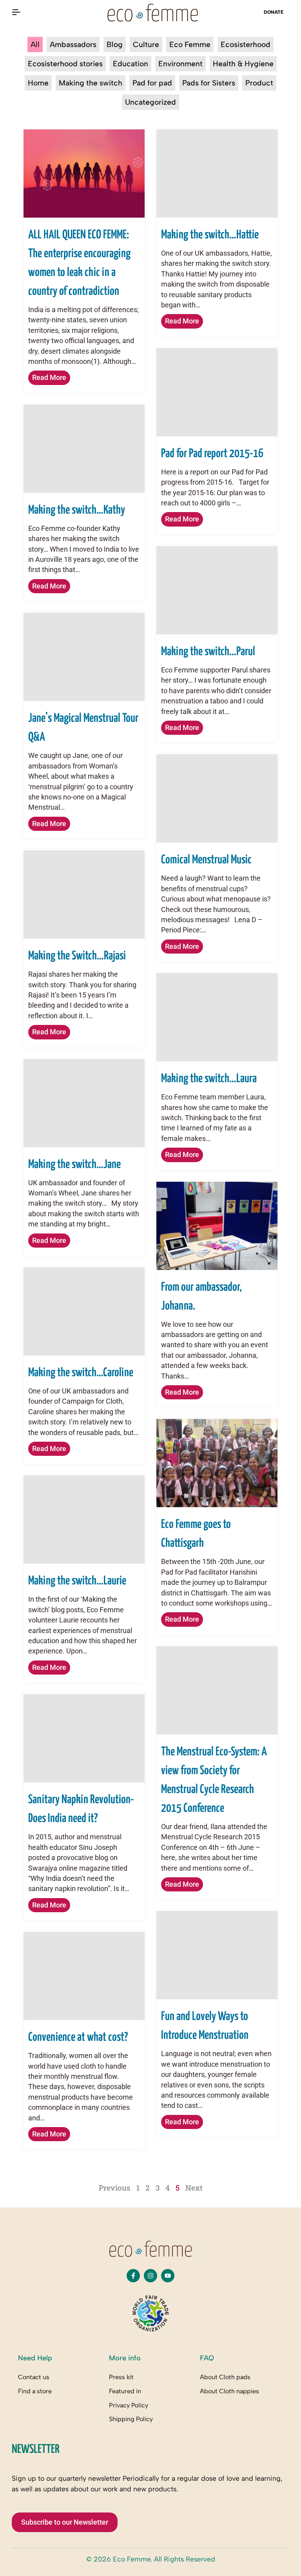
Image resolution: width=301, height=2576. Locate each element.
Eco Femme (190, 45)
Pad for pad (152, 83)
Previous (115, 2188)
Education (131, 64)
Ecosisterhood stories (65, 64)
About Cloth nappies (229, 2391)
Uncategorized (150, 102)
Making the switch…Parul (208, 652)
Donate (274, 12)
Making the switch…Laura (209, 1079)
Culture (146, 45)
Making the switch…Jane (74, 1164)
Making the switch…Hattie (210, 235)
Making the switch (91, 83)
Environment (180, 64)
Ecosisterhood (246, 45)
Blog (115, 45)
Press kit (121, 2377)
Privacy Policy (129, 2405)
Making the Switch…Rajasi (77, 956)
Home (38, 83)
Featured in (125, 2391)
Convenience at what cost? (78, 2037)
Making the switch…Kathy (77, 510)
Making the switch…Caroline (81, 1373)
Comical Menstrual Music (206, 860)
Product (259, 83)
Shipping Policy (131, 2419)
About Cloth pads (225, 2377)
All (35, 45)
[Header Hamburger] (16, 12)
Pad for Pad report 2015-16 (212, 454)
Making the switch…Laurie (77, 1581)
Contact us (34, 2377)
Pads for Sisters (209, 83)
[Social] (133, 2276)
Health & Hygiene (243, 64)
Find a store (35, 2391)
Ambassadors (73, 45)
